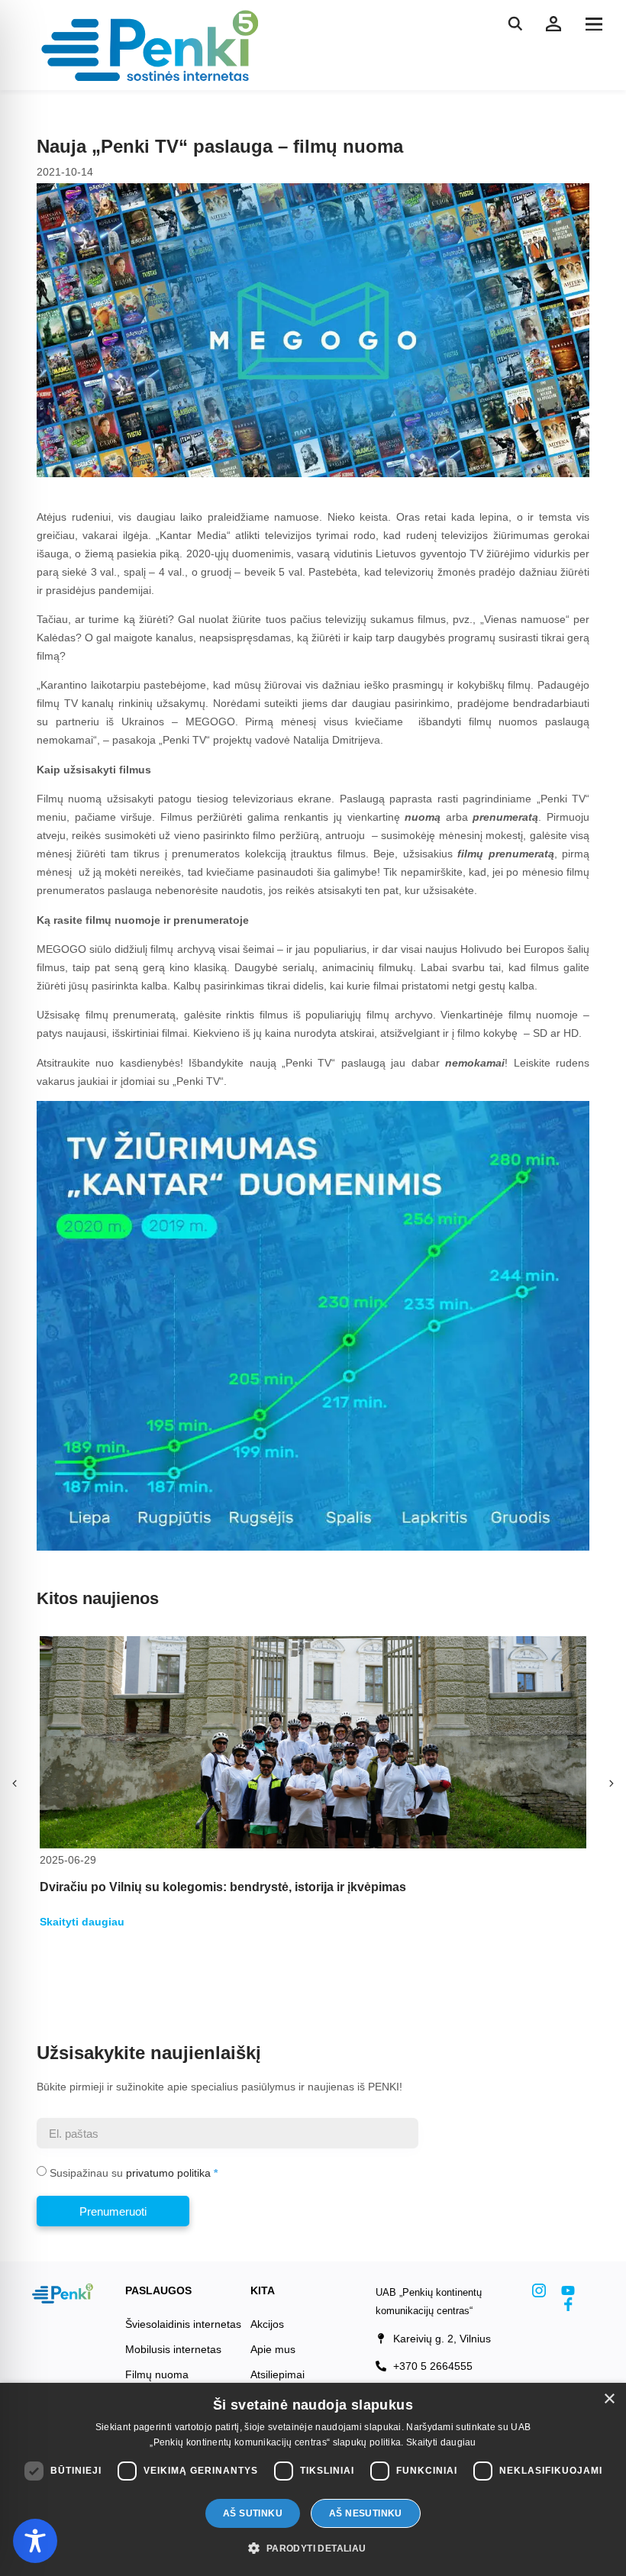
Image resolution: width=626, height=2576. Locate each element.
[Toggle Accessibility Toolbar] (35, 2541)
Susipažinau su (130, 2173)
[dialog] (313, 2479)
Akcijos (267, 2324)
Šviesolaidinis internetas (183, 2324)
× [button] (609, 2399)
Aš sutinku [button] (253, 2513)
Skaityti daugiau (441, 2442)
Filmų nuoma (157, 2374)
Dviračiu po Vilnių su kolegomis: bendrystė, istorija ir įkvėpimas (223, 1887)
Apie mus (273, 2349)
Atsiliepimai (278, 2374)
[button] (594, 24)
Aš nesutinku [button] (366, 2513)
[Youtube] (568, 2290)
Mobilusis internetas (173, 2349)
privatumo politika (168, 2173)
